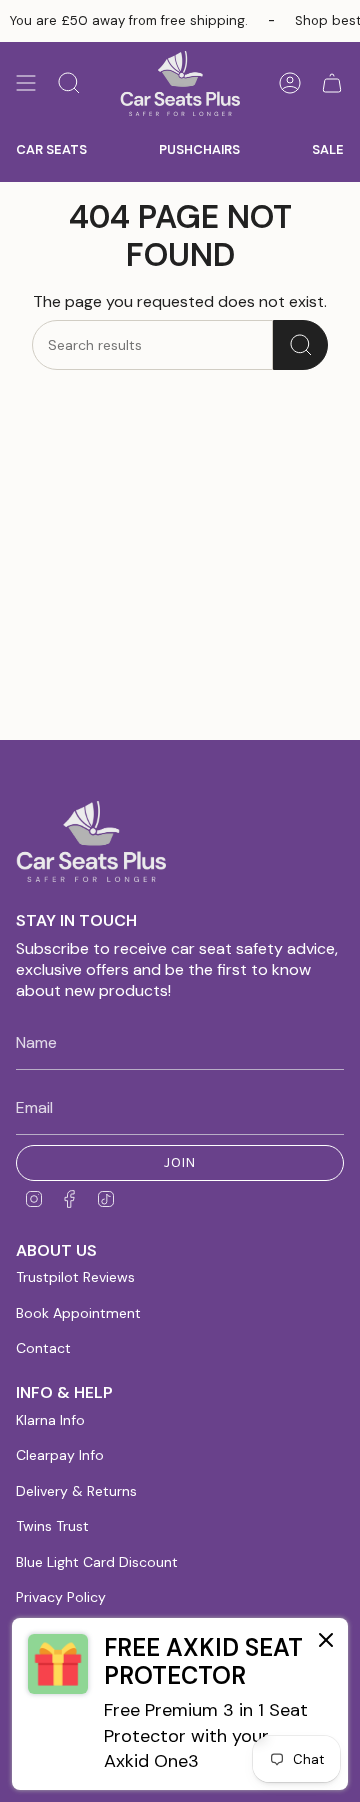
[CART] (332, 83)
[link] (180, 1704)
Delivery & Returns (76, 1491)
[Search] (300, 345)
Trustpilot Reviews (75, 1277)
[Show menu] (26, 83)
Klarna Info (50, 1420)
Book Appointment (78, 1313)
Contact (43, 1348)
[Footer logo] (91, 841)
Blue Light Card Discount (97, 1562)
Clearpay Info (60, 1455)
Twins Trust (52, 1526)
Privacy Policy (61, 1597)
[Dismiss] (326, 1641)
